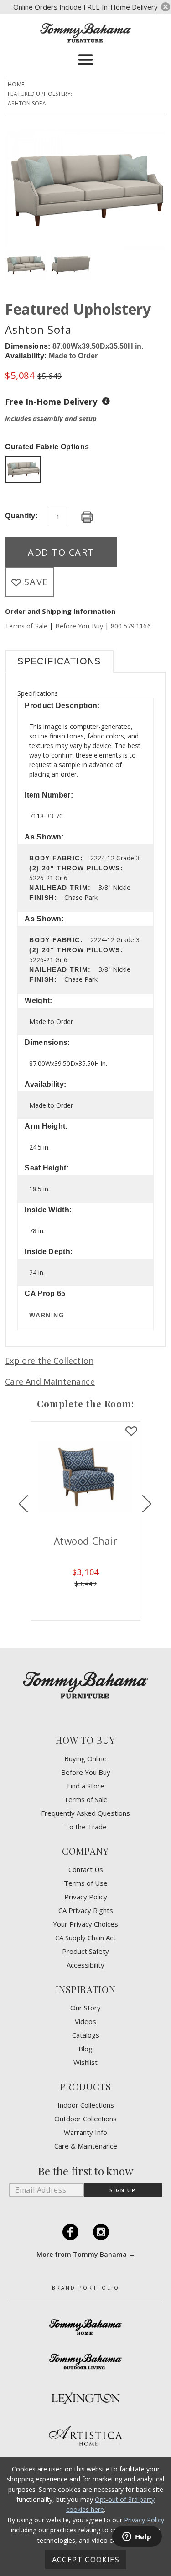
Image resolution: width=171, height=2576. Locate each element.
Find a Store (86, 1786)
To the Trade (86, 1827)
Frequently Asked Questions (85, 1813)
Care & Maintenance (86, 2146)
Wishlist (85, 2062)
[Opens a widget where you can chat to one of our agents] (137, 2537)
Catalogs (86, 2035)
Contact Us (86, 1870)
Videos (85, 2021)
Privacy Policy (86, 1897)
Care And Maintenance (50, 1381)
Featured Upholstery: (40, 94)
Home (16, 84)
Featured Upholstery (78, 309)
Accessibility (85, 1965)
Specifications (59, 661)
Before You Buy (79, 626)
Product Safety (85, 1951)
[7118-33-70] (23, 471)
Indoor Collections (86, 2105)
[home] (86, 33)
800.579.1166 (131, 626)
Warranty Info (85, 2132)
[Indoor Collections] (85, 2327)
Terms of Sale (26, 626)
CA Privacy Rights (86, 1911)
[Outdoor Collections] (85, 2361)
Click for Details (118, 1597)
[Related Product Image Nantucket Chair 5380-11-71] (118, 1476)
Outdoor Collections (85, 2119)
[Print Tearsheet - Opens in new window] (87, 518)
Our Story (85, 2008)
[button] (86, 60)
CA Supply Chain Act (85, 1938)
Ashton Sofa (27, 103)
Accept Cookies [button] (86, 2560)
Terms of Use (86, 1883)
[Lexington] (85, 2398)
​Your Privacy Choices (85, 1924)
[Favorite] (55, 1431)
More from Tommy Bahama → (86, 2254)
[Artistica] (85, 2436)
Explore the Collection (49, 1361)
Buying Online (85, 1759)
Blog (85, 2049)
